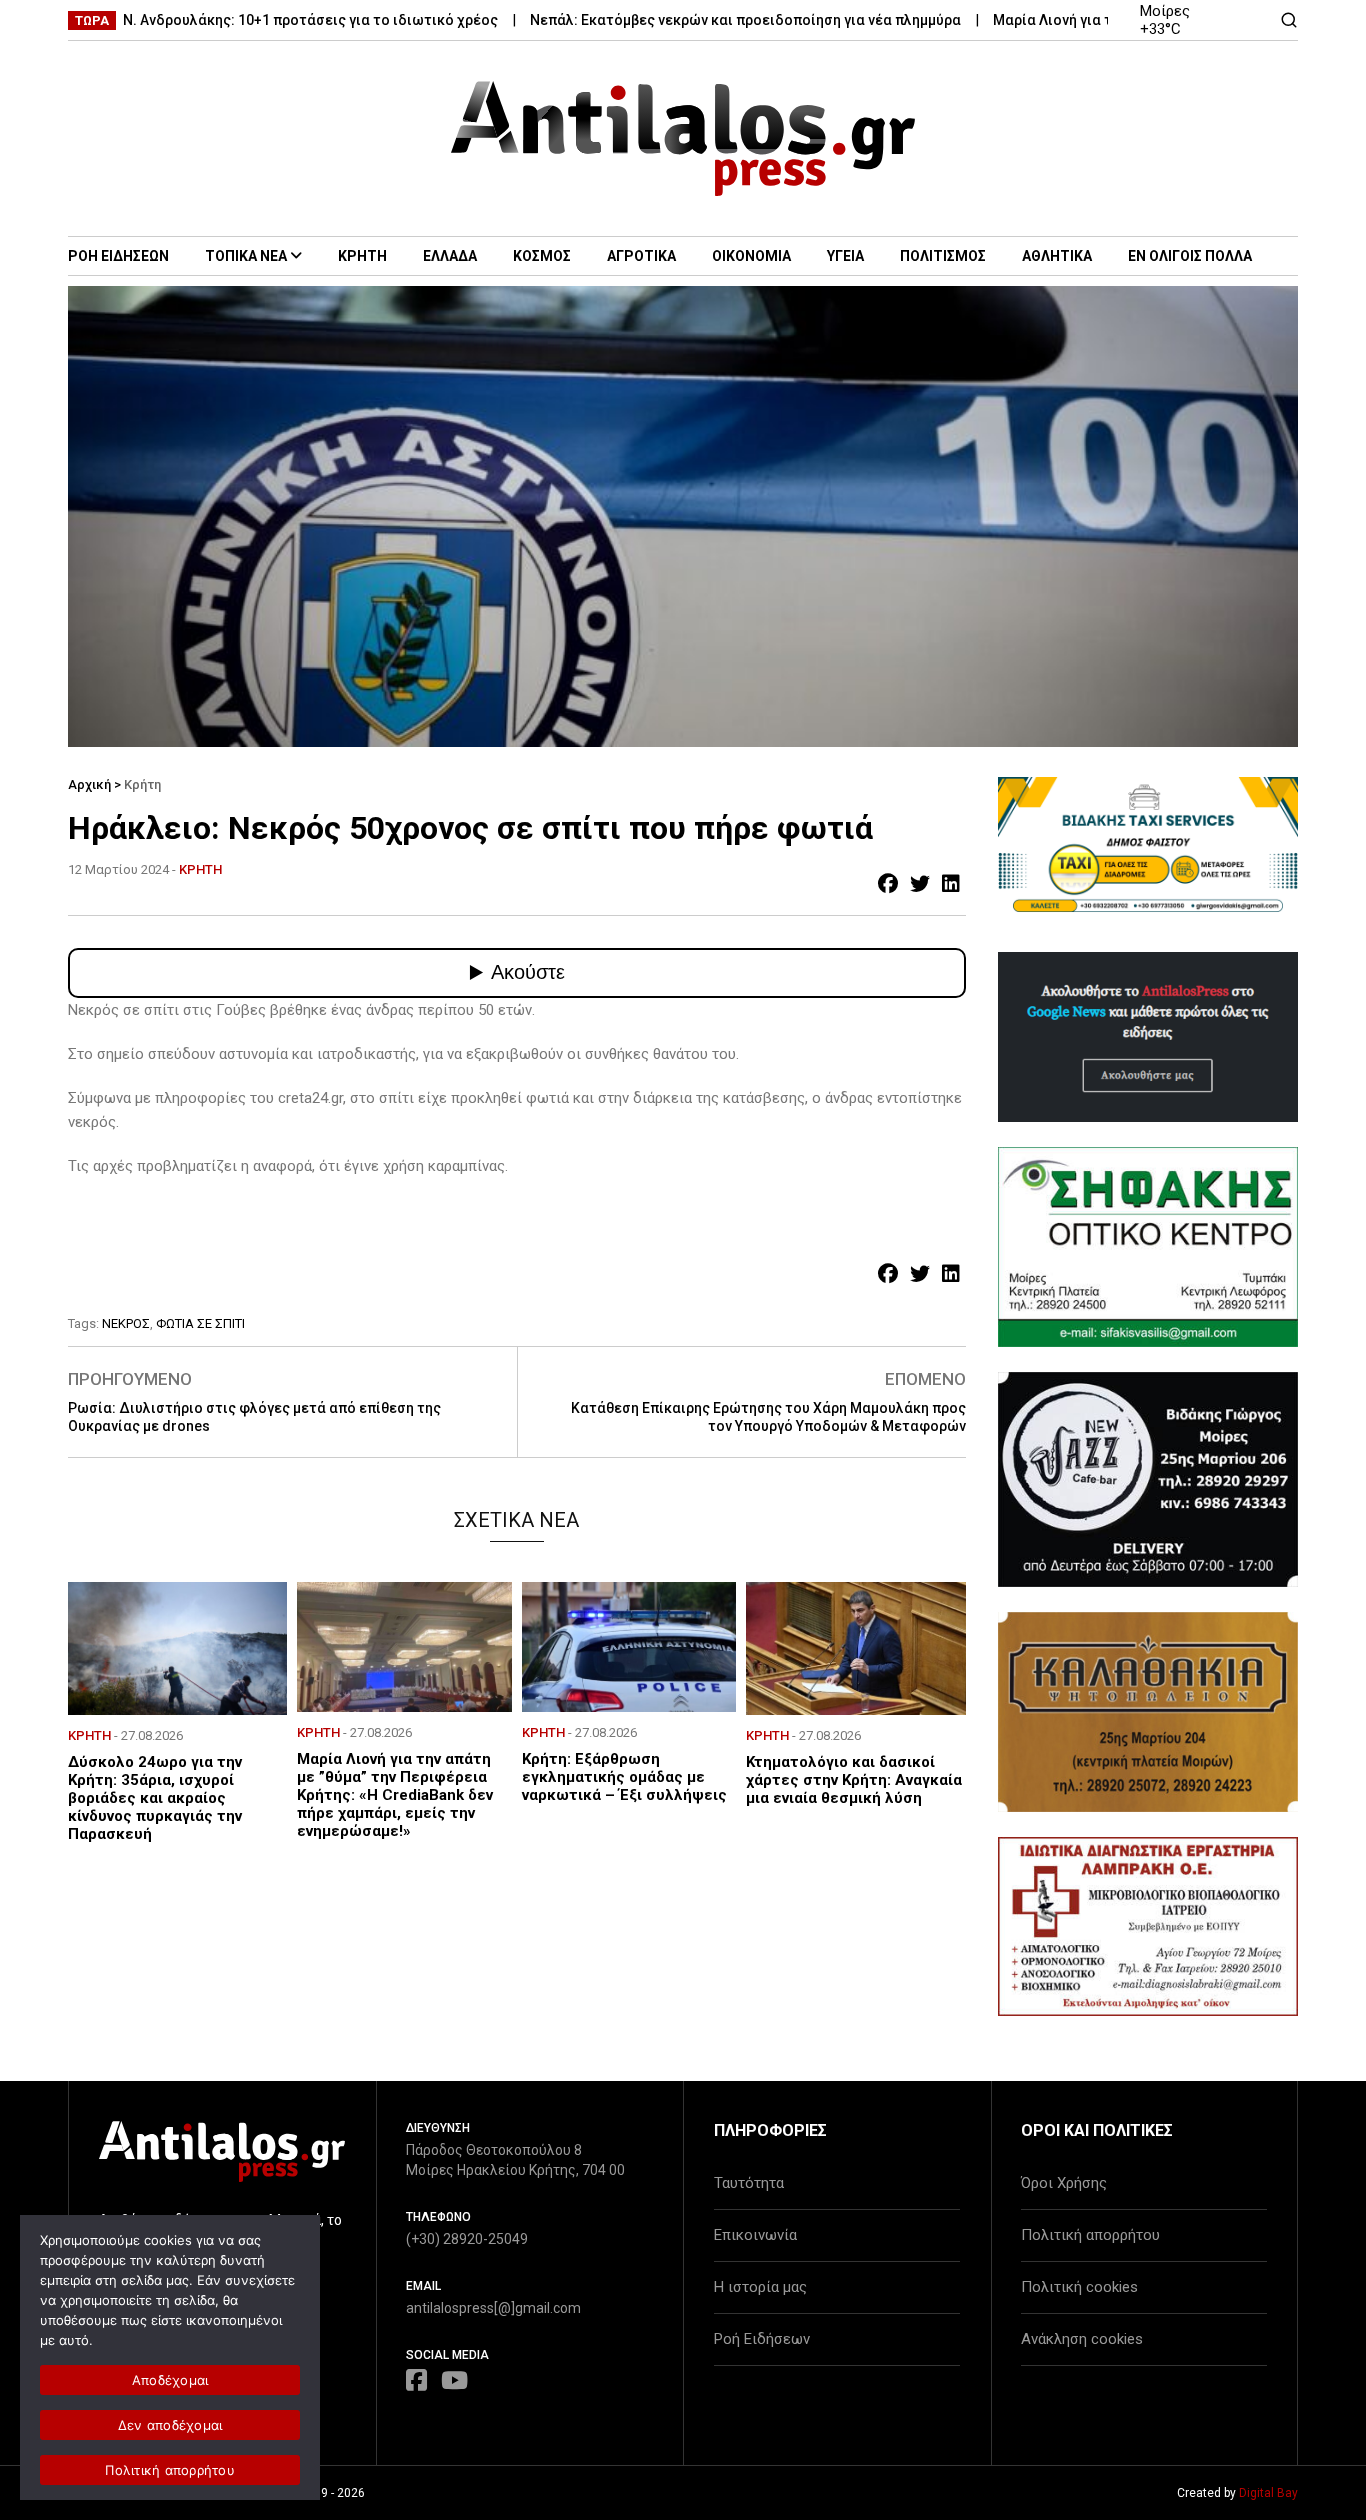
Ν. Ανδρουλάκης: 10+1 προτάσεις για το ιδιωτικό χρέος (250, 20)
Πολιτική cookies (1079, 2287)
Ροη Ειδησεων (118, 256)
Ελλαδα (450, 256)
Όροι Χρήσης (1064, 2183)
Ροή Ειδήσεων (762, 2339)
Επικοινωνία (755, 2235)
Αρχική (89, 784)
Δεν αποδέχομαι (170, 2425)
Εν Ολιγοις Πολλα (1190, 256)
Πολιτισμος (943, 256)
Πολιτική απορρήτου (1090, 2235)
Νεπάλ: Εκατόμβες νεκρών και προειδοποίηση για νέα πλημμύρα (685, 20)
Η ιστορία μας (760, 2287)
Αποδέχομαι (170, 2380)
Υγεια (845, 256)
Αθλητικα (1057, 256)
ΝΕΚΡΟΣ (126, 1323)
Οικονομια (751, 256)
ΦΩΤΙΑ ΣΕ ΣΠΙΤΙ (200, 1323)
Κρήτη (142, 784)
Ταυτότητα (749, 2183)
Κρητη (362, 256)
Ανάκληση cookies (1082, 2339)
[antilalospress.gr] (683, 138)
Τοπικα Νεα (246, 256)
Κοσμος (542, 256)
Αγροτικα (641, 256)
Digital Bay (1268, 2493)
